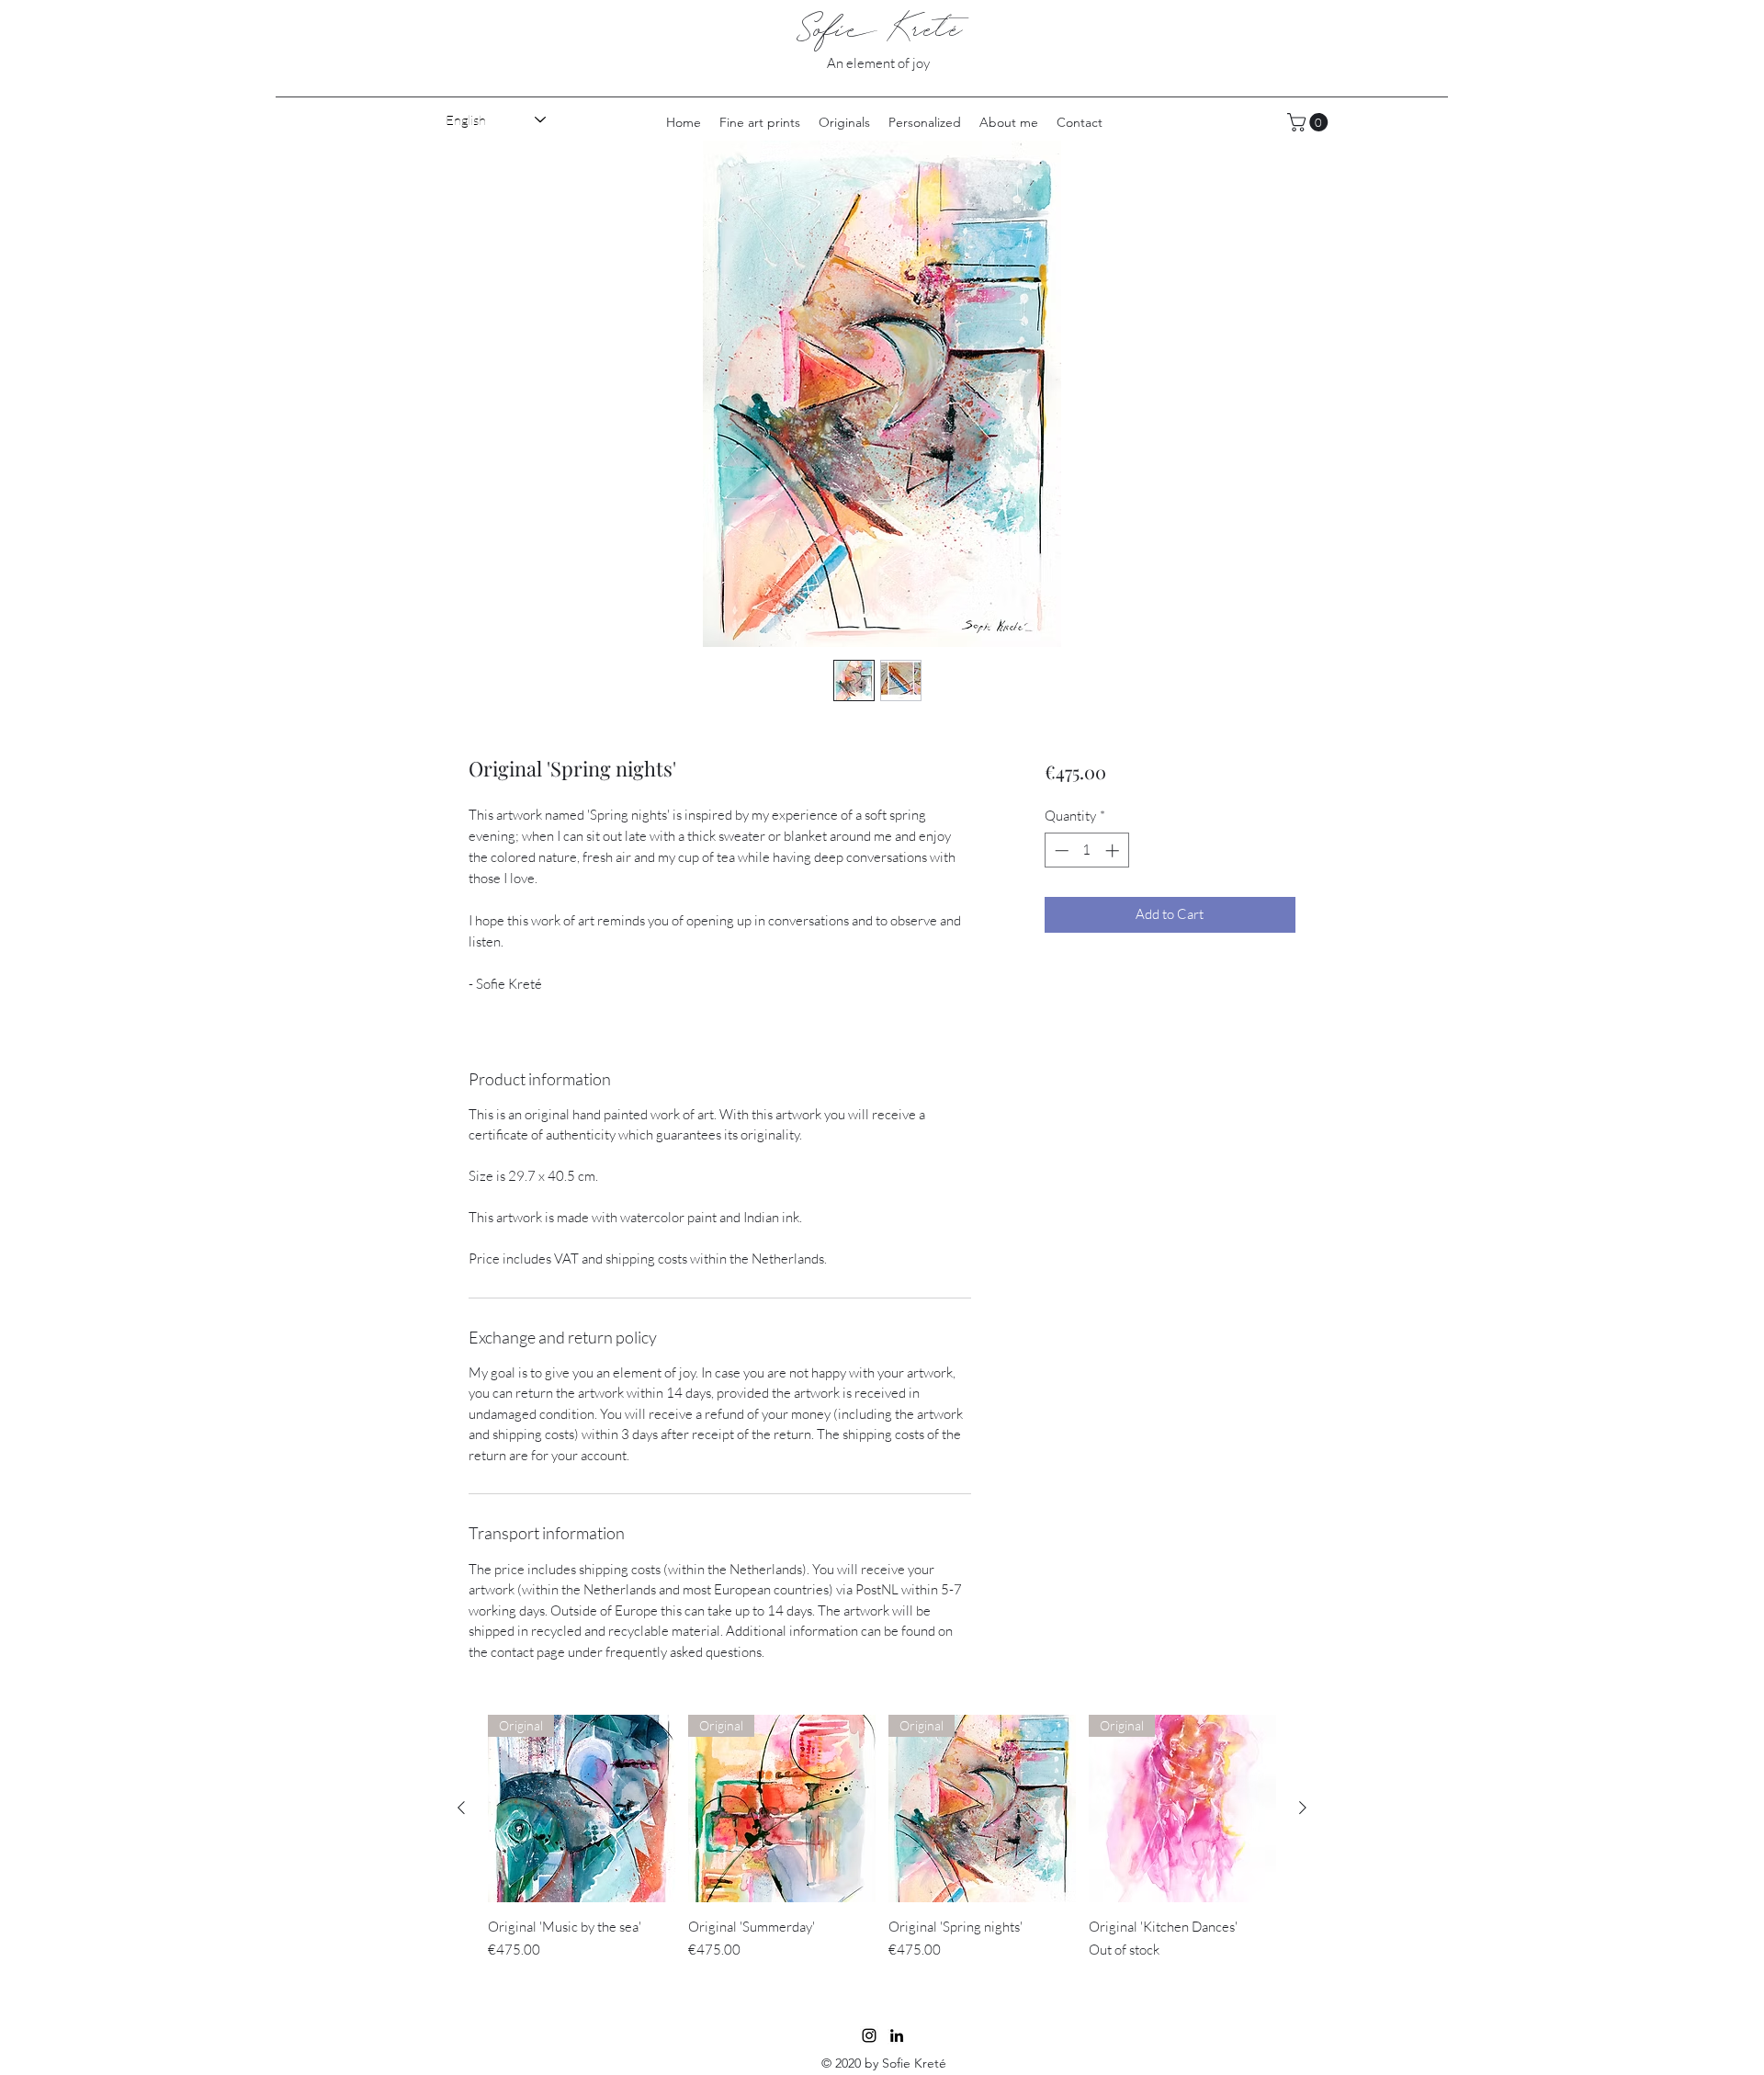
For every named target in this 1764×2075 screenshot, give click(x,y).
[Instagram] (869, 2035)
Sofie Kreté (879, 29)
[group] (882, 1848)
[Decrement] (1060, 850)
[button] (1310, 122)
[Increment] (1114, 850)
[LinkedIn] (897, 2035)
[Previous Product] (461, 1808)
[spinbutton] (1086, 850)
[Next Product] (1303, 1808)
